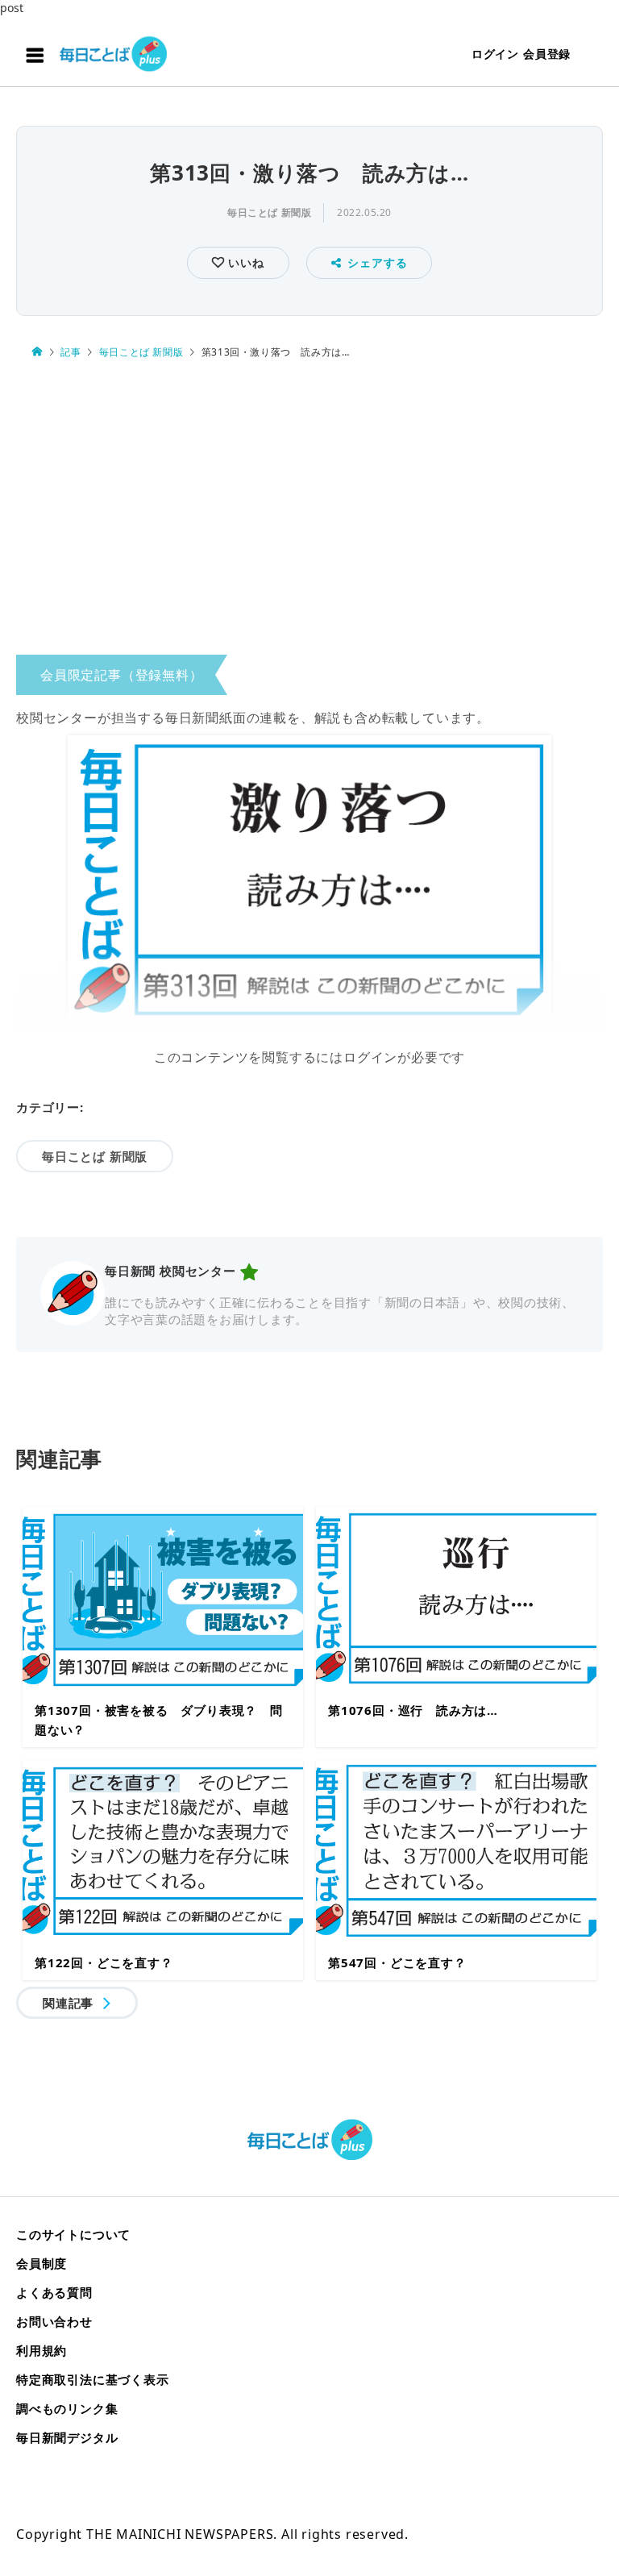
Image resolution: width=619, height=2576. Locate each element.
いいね (244, 262)
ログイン (495, 54)
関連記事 (68, 2003)
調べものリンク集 (67, 2408)
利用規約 (42, 2350)
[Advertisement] (309, 511)
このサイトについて (73, 2234)
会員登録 (547, 54)
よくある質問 (54, 2292)
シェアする (377, 262)
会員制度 (42, 2263)
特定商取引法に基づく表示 (93, 2379)
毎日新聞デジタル (67, 2437)
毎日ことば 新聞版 (269, 212)
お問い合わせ (54, 2321)
